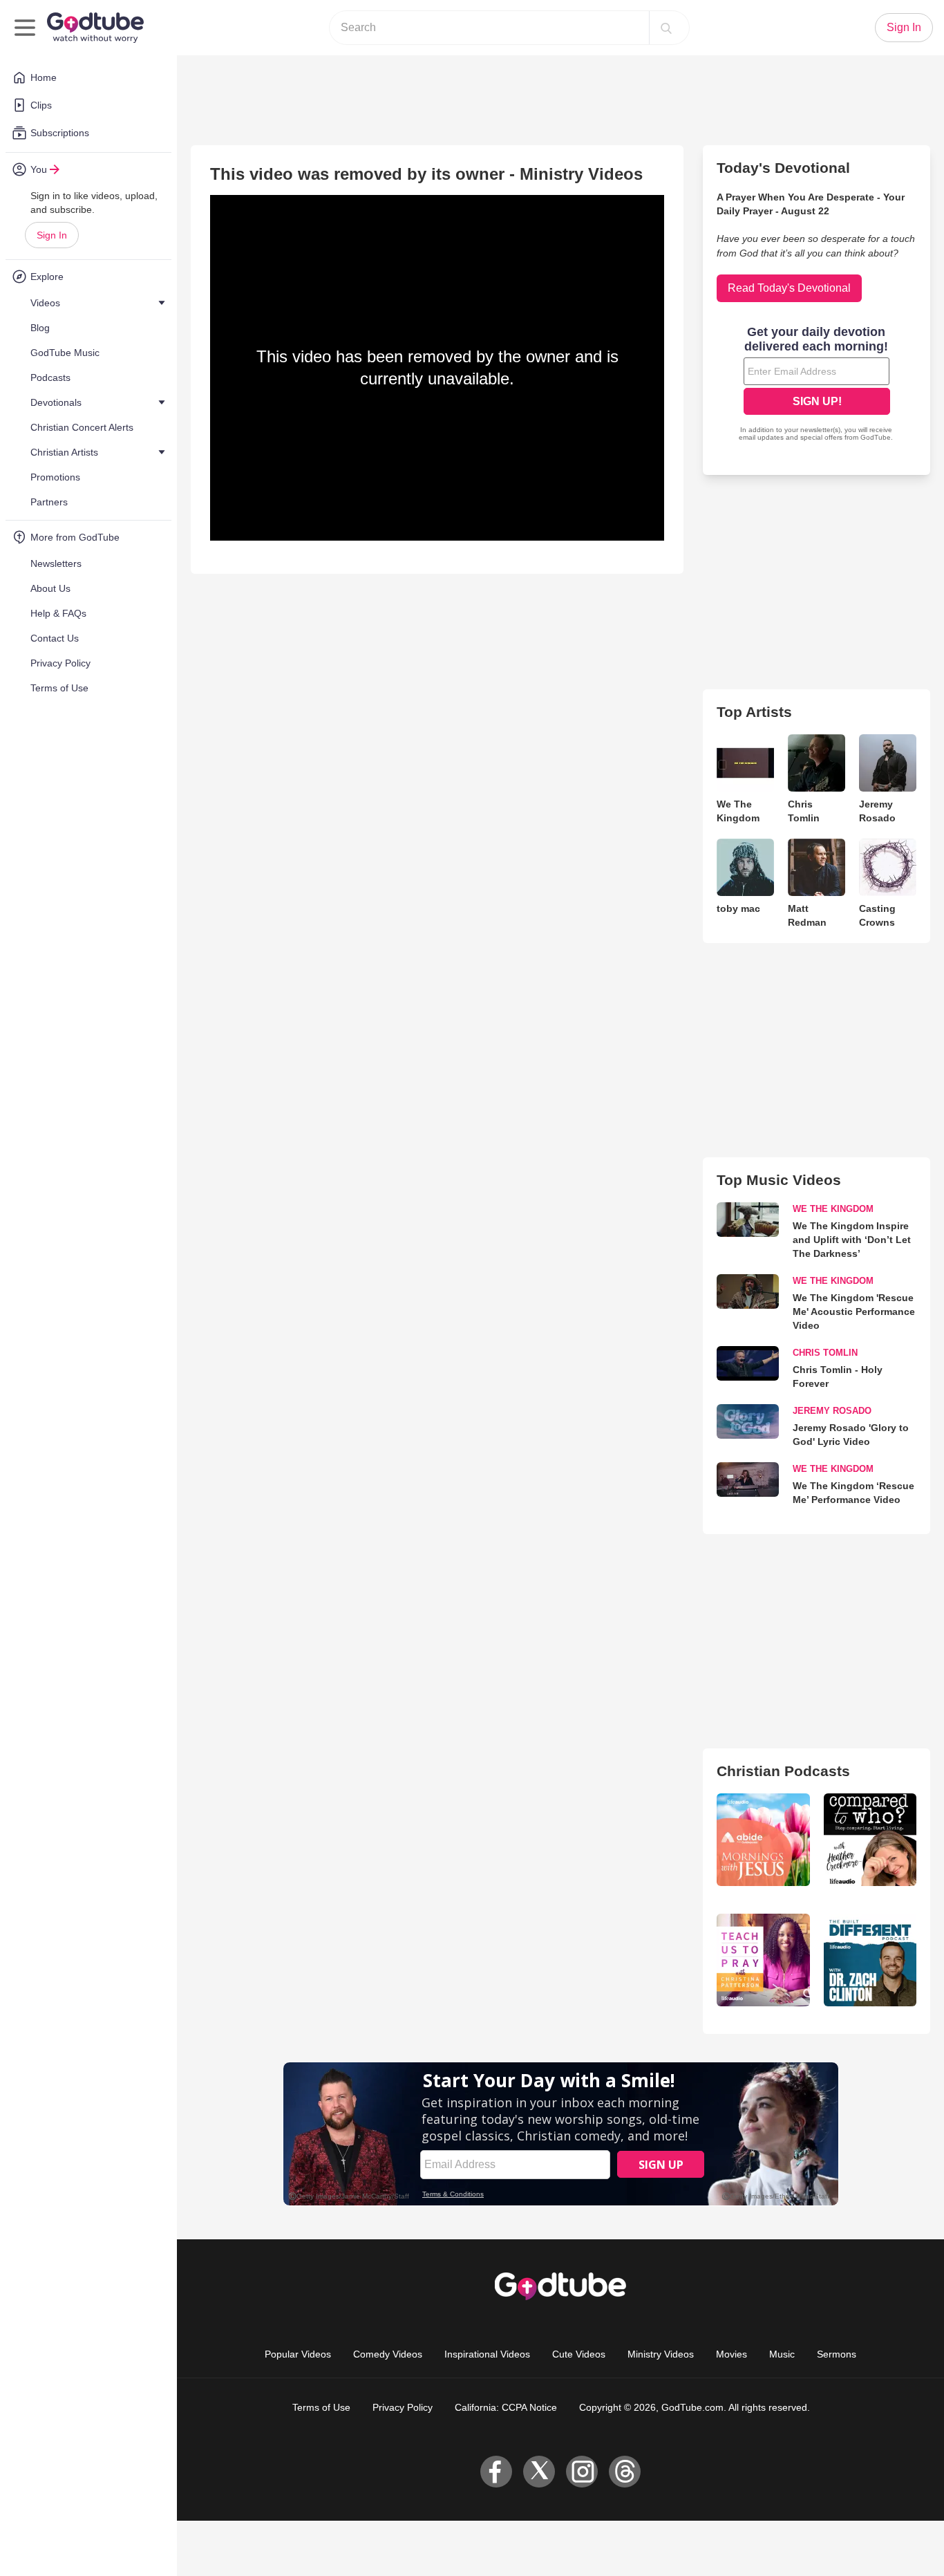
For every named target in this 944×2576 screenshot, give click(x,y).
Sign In (52, 235)
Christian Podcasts (783, 1771)
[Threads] (625, 2472)
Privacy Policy (403, 2407)
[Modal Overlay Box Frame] (817, 385)
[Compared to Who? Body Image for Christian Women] (870, 1840)
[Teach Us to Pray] (763, 1960)
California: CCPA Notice (506, 2407)
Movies (731, 2354)
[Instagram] (582, 2472)
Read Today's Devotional (789, 288)
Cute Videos (579, 2354)
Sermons (837, 2354)
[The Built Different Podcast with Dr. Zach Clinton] (870, 1960)
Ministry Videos (661, 2354)
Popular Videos (298, 2354)
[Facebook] (496, 2472)
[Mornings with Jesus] (763, 1840)
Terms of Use (321, 2407)
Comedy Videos (388, 2354)
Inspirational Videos (487, 2354)
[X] (539, 2472)
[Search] (666, 28)
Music (782, 2354)
